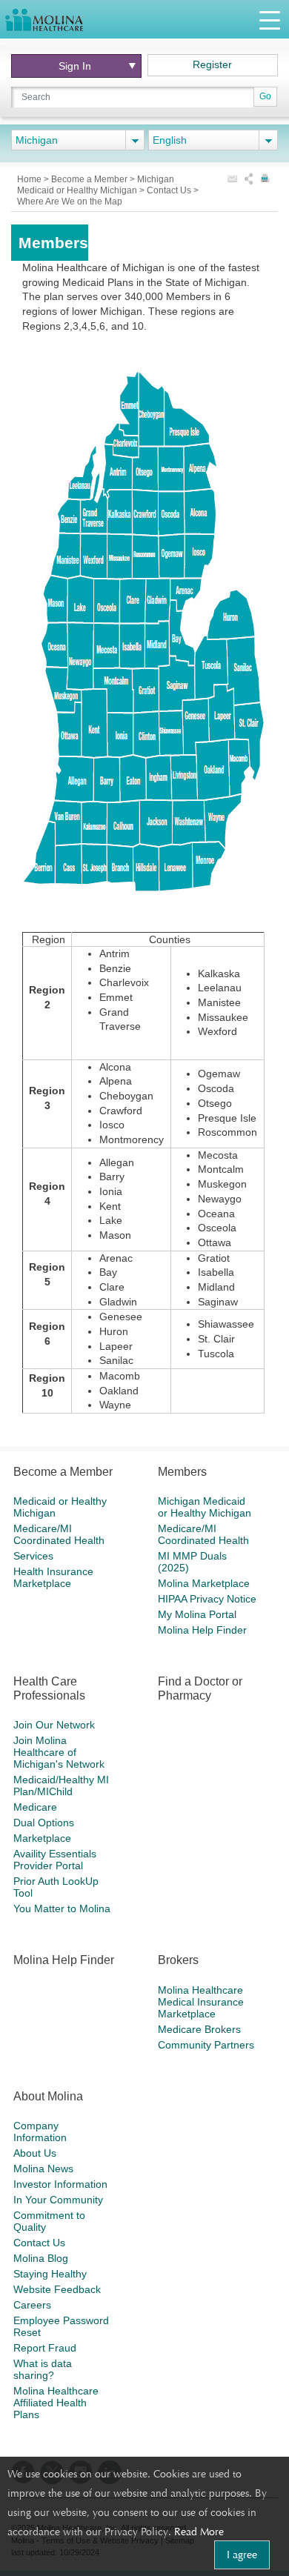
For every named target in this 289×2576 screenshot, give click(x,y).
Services (33, 1556)
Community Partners (206, 2045)
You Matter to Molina (62, 1908)
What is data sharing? (43, 2369)
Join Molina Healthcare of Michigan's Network (59, 1752)
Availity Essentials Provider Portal (55, 1860)
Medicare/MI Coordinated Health (59, 1534)
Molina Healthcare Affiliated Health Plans (56, 2403)
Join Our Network (54, 1725)
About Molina (48, 2096)
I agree (242, 2555)
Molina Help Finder (202, 1630)
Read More (199, 2532)
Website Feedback (57, 2289)
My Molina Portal (197, 1614)
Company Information (40, 2131)
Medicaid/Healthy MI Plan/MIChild (61, 1785)
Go (265, 96)
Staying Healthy (50, 2274)
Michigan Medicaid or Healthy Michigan (96, 185)
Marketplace (42, 1838)
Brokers (178, 1960)
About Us (35, 2153)
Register (212, 64)
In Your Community (58, 2200)
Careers (32, 2305)
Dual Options (44, 1823)
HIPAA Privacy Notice (207, 1599)
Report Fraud (45, 2348)
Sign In (75, 66)
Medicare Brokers (199, 2029)
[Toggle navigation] (270, 20)
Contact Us (170, 190)
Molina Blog (41, 2258)
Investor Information (60, 2184)
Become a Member (90, 179)
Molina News (43, 2169)
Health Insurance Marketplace (53, 1577)
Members (182, 1472)
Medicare (35, 1807)
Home (30, 179)
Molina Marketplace (204, 1583)
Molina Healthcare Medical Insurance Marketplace (201, 2002)
